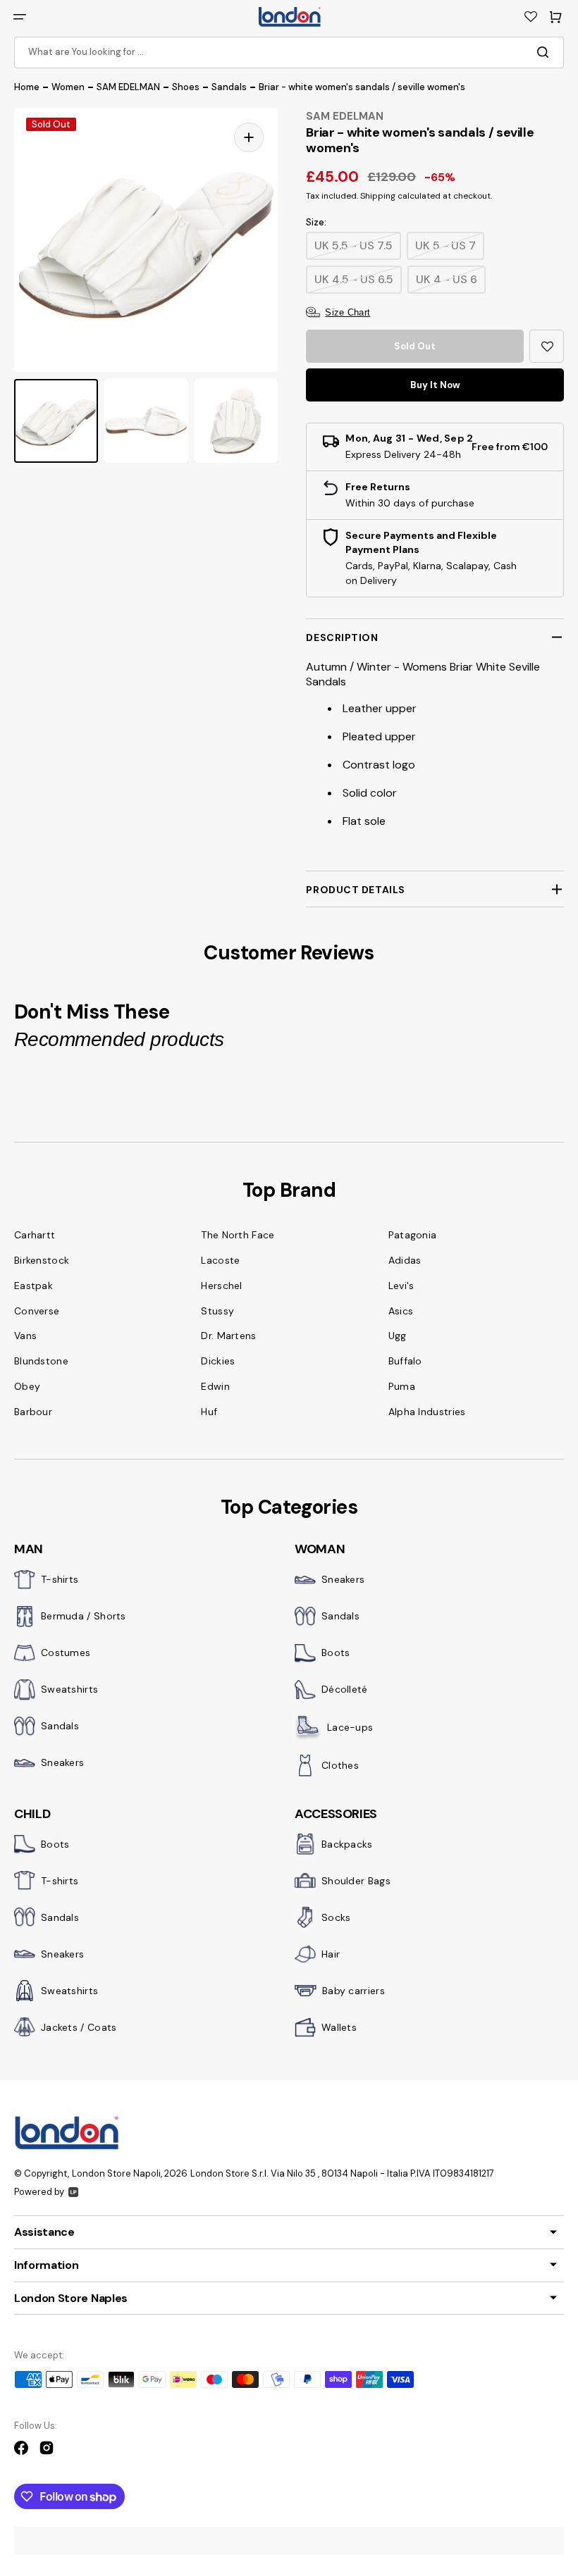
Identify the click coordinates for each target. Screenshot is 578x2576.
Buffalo (405, 1361)
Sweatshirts (69, 1689)
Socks (336, 1917)
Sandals (229, 87)
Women (68, 87)
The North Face (238, 1235)
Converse (37, 1311)
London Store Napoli (116, 2173)
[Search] (546, 52)
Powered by (39, 2192)
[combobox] (289, 52)
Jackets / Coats (79, 2027)
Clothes (340, 1765)
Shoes (186, 87)
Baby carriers (353, 1991)
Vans (25, 1336)
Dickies (218, 1361)
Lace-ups (350, 1727)
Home (27, 87)
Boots (336, 1653)
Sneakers (62, 1762)
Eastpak (33, 1286)
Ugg (398, 1336)
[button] (20, 17)
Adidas (405, 1260)
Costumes (66, 1653)
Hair (331, 1954)
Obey (27, 1386)
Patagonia (413, 1235)
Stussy (217, 1311)
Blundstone (41, 1361)
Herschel (221, 1286)
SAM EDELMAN (128, 87)
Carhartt (35, 1235)
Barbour (33, 1412)
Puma (402, 1386)
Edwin (215, 1386)
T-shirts (60, 1579)
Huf (209, 1412)
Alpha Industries (427, 1412)
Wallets (339, 2027)
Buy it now (435, 385)
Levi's (401, 1286)
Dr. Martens (228, 1336)
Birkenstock (42, 1260)
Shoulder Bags (356, 1881)
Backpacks (347, 1844)
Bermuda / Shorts (84, 1616)
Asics (401, 1311)
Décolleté (345, 1689)
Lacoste (220, 1260)
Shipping (378, 196)
